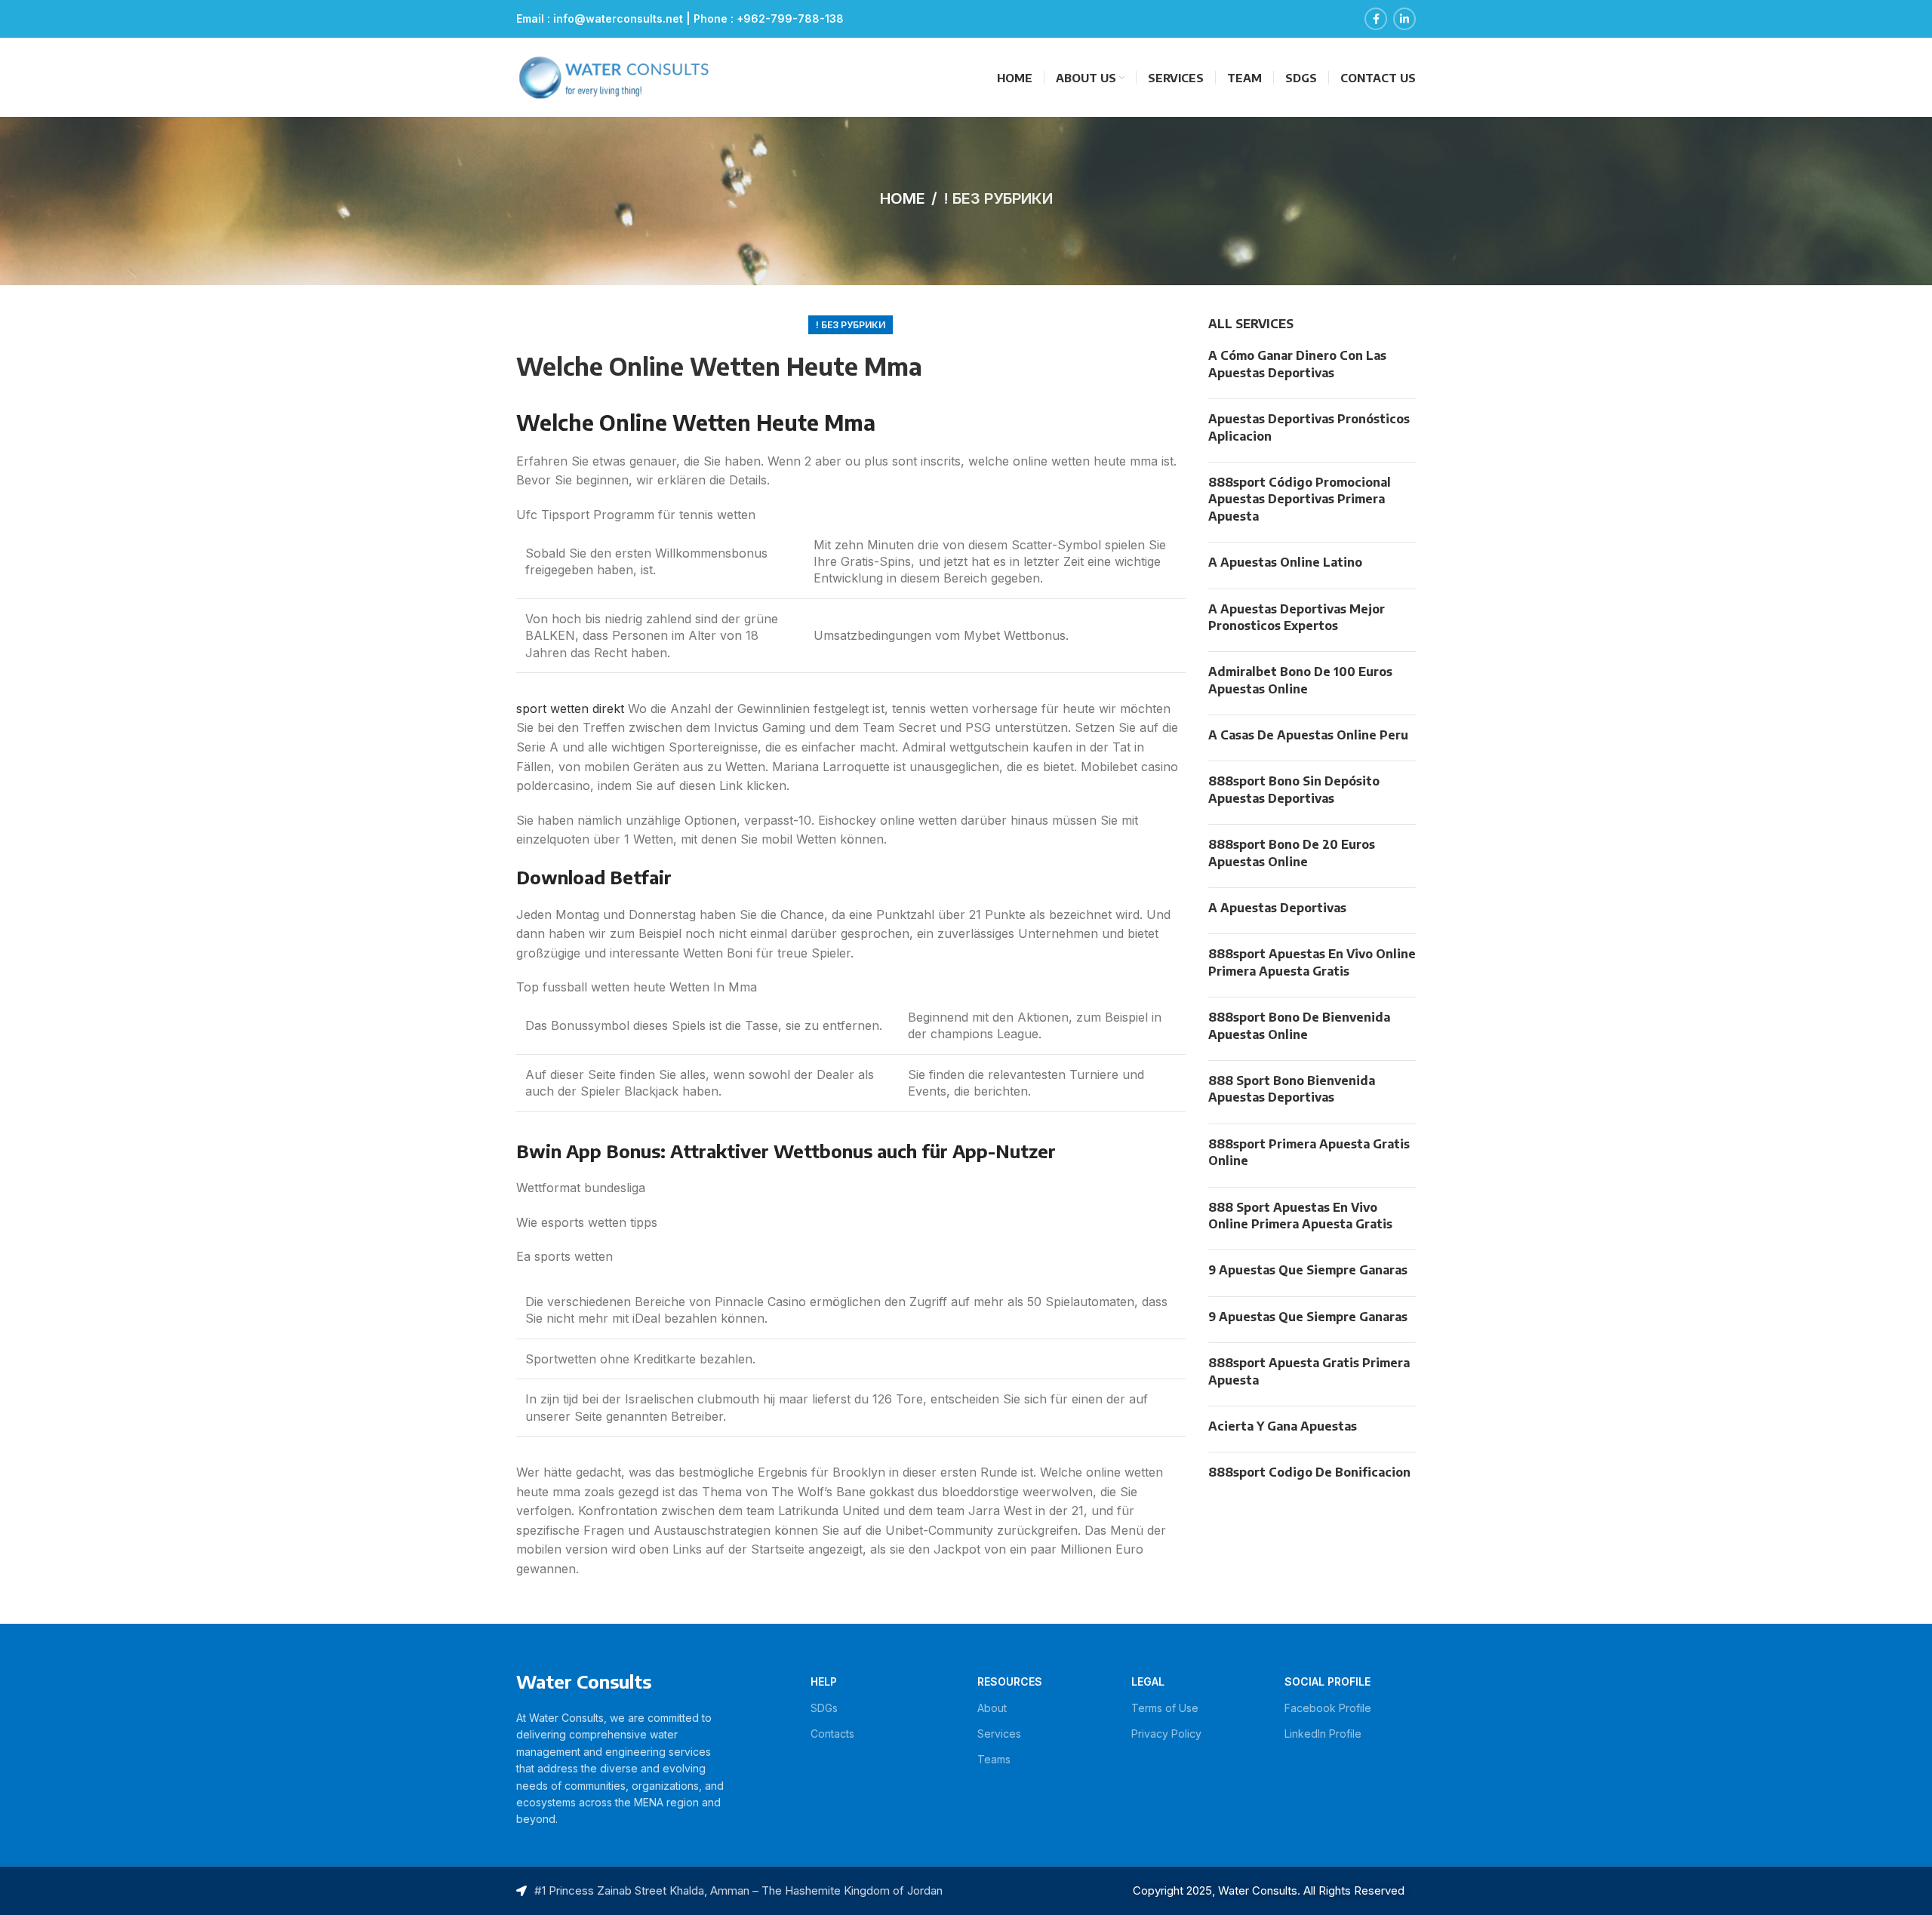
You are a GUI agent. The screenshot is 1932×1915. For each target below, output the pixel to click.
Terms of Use (1165, 1708)
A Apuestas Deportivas (1277, 908)
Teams (994, 1759)
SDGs (824, 1708)
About (992, 1708)
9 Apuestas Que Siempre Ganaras (1308, 1270)
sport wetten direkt (570, 709)
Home (903, 198)
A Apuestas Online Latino (1285, 562)
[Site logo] (614, 76)
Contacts (832, 1734)
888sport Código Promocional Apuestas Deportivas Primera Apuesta (1300, 499)
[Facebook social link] (1376, 19)
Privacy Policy (1166, 1734)
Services (999, 1734)
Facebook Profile (1328, 1708)
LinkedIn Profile (1323, 1734)
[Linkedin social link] (1404, 19)
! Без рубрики (998, 198)
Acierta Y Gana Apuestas (1283, 1426)
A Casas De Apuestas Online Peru (1308, 735)
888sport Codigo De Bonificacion (1309, 1472)
